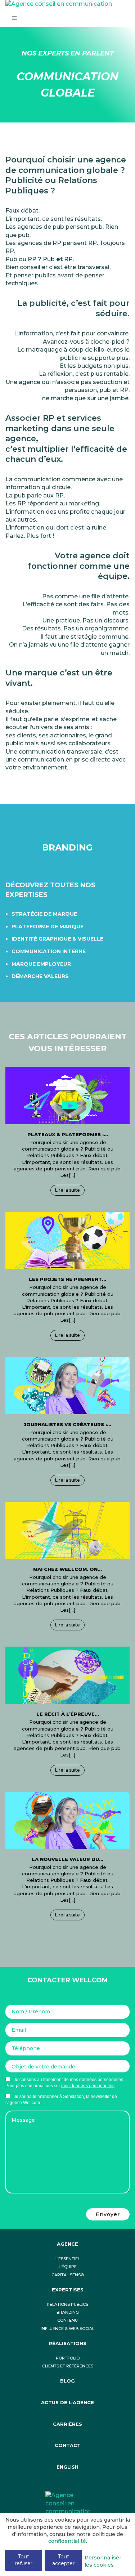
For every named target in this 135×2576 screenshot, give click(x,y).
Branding (68, 2312)
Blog (67, 2381)
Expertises (68, 2290)
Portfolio (68, 2358)
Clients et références (68, 2366)
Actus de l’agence (67, 2403)
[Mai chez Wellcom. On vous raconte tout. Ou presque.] (67, 1530)
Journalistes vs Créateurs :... (67, 1424)
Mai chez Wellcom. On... (67, 1569)
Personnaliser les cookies (103, 2561)
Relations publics (67, 2305)
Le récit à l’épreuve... (68, 1714)
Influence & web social (67, 2329)
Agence (67, 2244)
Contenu (67, 2320)
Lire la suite (67, 1190)
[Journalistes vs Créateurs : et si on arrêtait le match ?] (67, 1385)
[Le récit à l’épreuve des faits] (67, 1675)
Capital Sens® (68, 2275)
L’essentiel (68, 2259)
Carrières (67, 2424)
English (67, 2467)
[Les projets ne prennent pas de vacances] (67, 1240)
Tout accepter (63, 2560)
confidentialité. (68, 2541)
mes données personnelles (88, 2086)
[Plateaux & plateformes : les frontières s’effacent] (67, 1095)
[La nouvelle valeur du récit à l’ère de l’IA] (67, 1820)
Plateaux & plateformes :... (68, 1134)
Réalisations (67, 2343)
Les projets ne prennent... (67, 1279)
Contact (68, 2445)
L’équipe (68, 2267)
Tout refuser (24, 2560)
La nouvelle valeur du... (67, 1859)
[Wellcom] (68, 2503)
